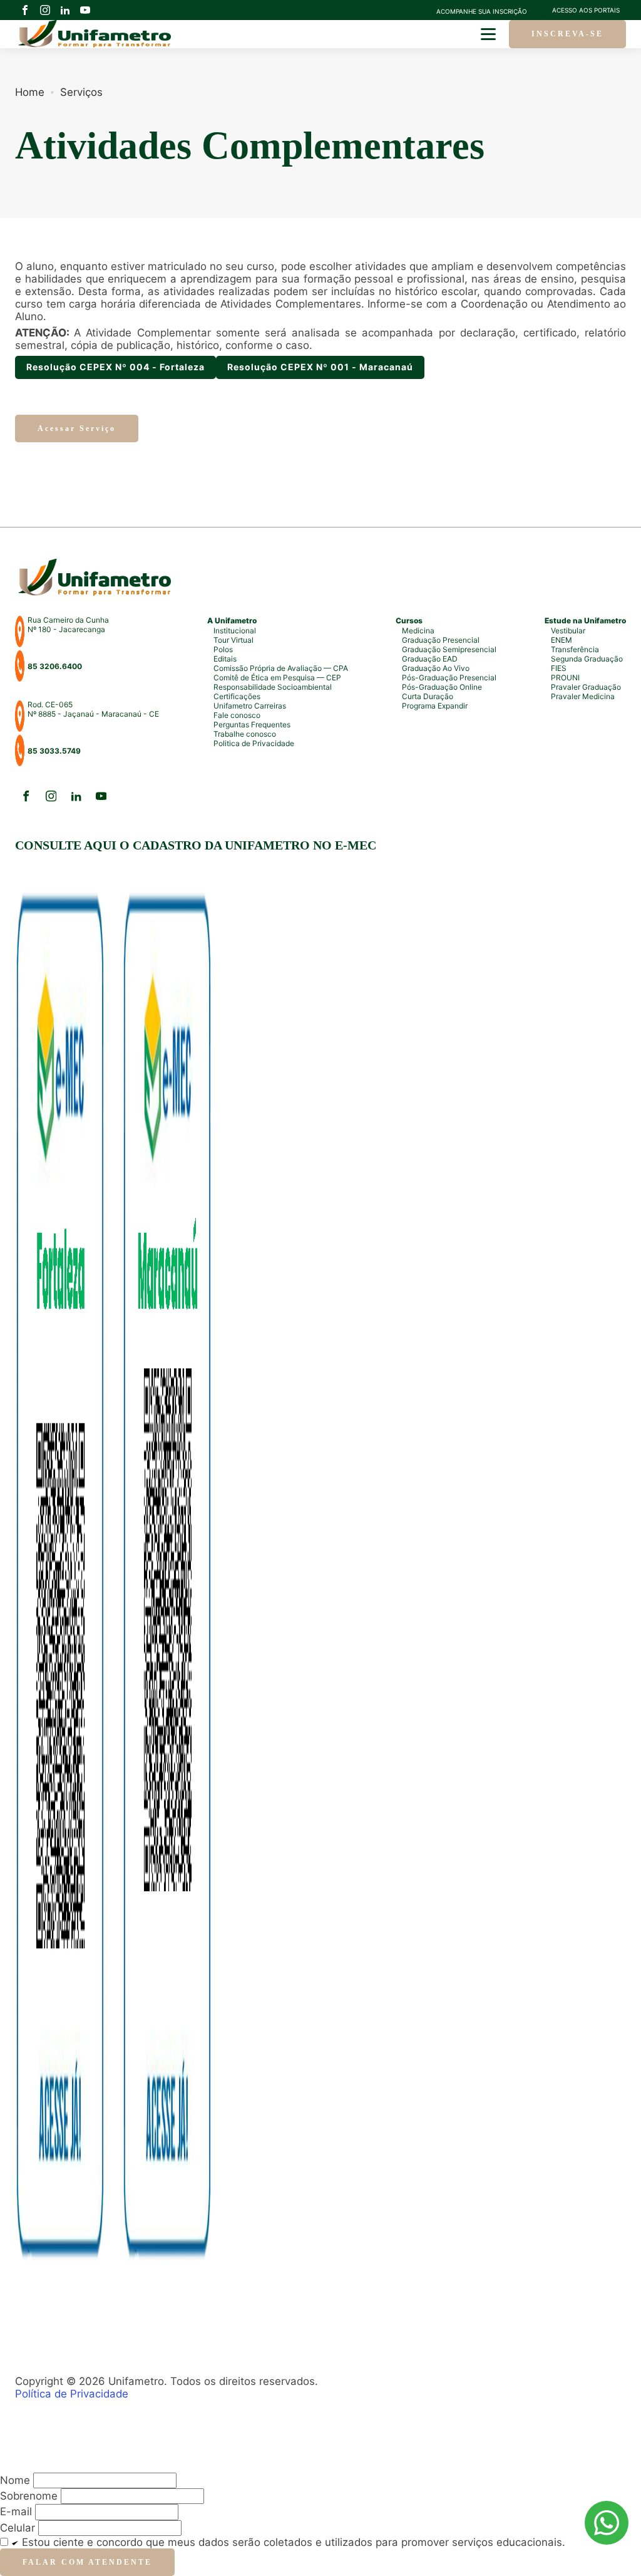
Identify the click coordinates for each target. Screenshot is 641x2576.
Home (30, 92)
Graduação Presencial (441, 640)
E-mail (16, 2511)
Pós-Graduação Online (442, 687)
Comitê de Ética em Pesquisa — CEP (277, 678)
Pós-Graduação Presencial (449, 678)
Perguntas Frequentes (252, 724)
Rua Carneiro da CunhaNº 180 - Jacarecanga (68, 625)
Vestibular (568, 631)
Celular (18, 2528)
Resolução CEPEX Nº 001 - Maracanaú (320, 367)
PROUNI (565, 678)
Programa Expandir (435, 706)
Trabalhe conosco (245, 734)
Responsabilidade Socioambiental (273, 687)
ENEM (562, 640)
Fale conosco (237, 715)
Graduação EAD (430, 659)
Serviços (81, 92)
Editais (225, 659)
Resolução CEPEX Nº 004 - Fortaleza (115, 367)
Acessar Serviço (77, 428)
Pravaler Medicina (583, 696)
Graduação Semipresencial (449, 649)
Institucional (235, 631)
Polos (223, 649)
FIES (559, 668)
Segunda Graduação (587, 659)
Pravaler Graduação (586, 687)
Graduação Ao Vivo (436, 668)
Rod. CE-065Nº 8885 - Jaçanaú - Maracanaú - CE (93, 709)
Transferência (575, 649)
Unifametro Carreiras (250, 706)
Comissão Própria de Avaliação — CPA (281, 668)
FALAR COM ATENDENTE (87, 2562)
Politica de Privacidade (254, 743)
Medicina (418, 631)
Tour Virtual (233, 640)
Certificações (237, 696)
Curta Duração (428, 696)
